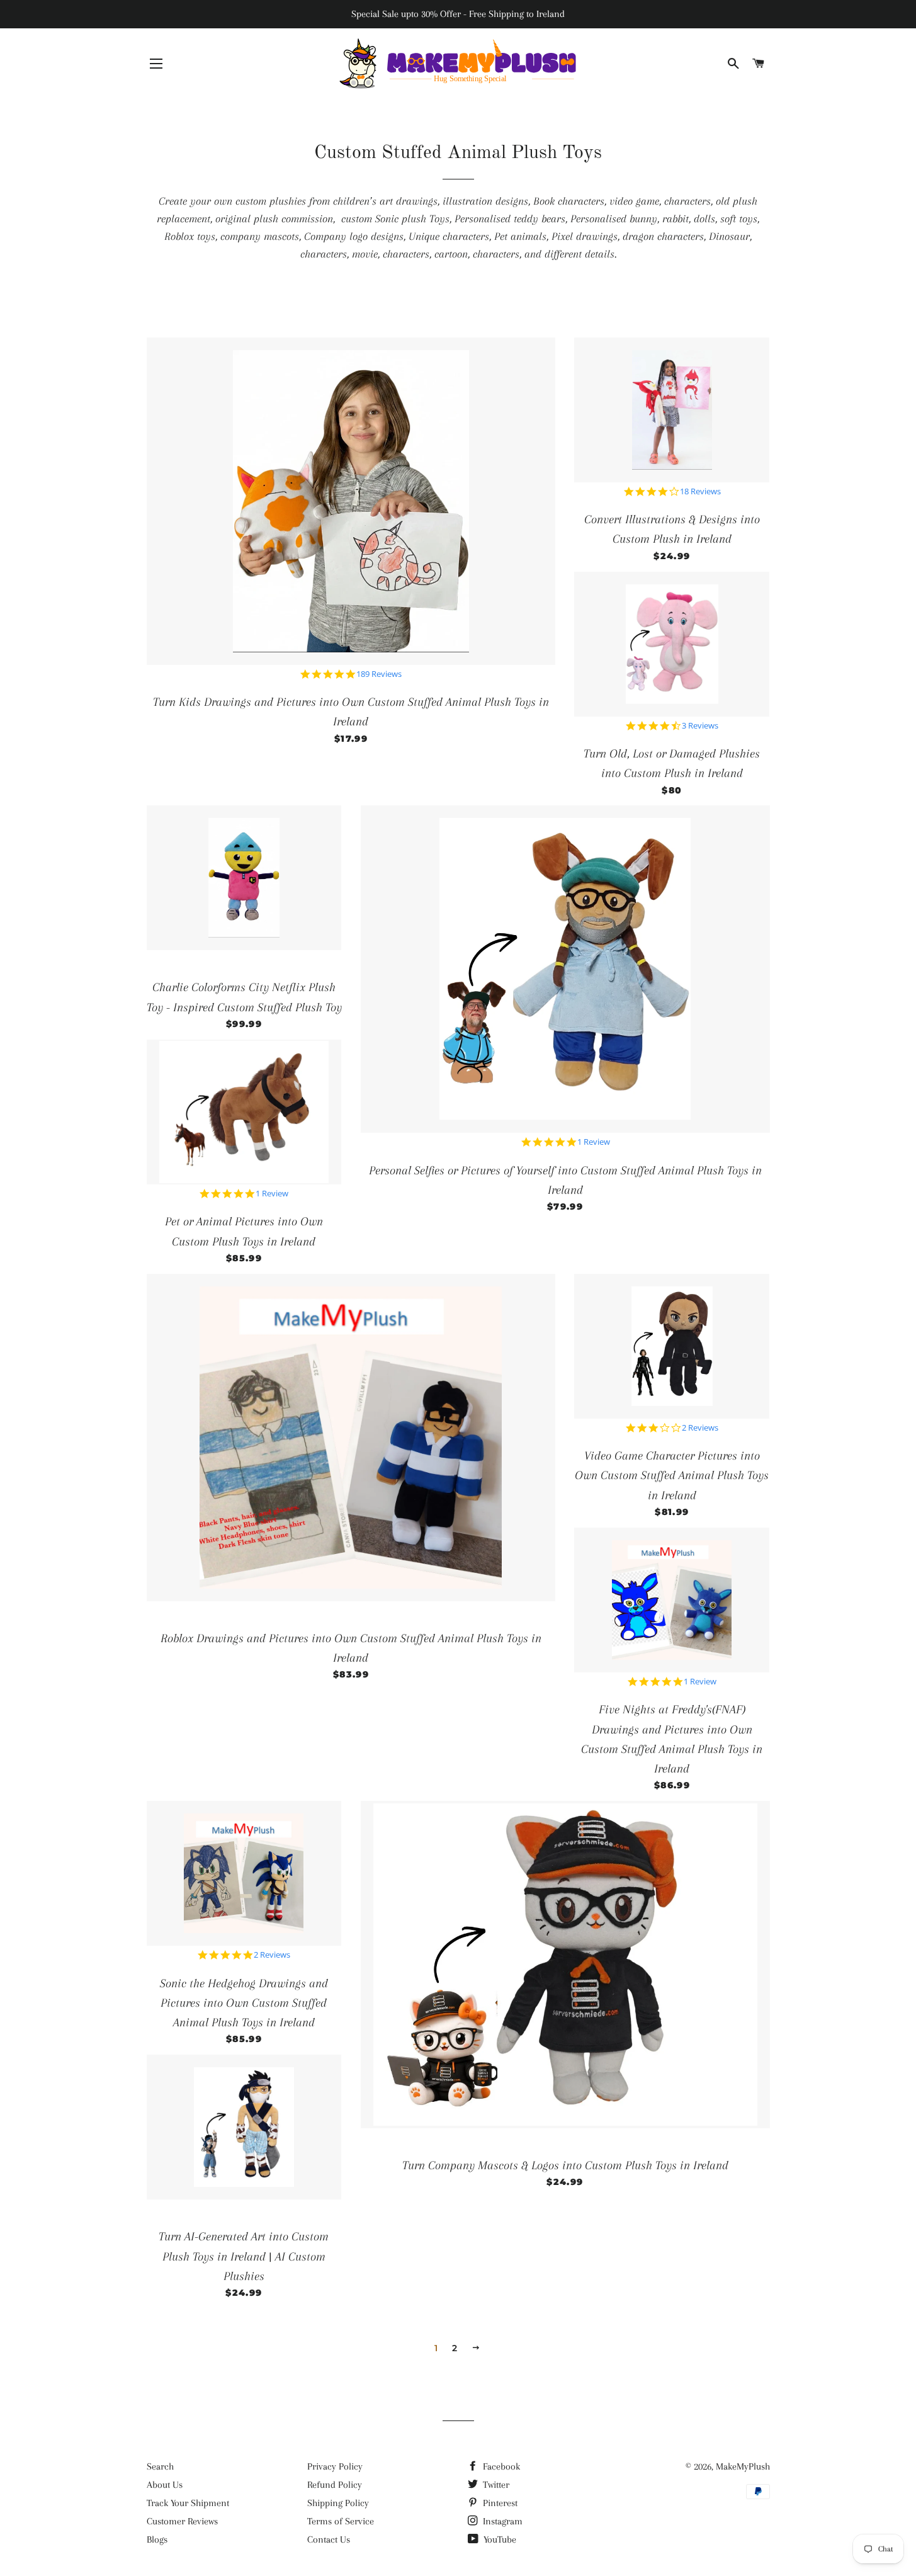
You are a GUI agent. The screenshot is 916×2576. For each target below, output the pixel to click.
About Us (165, 2485)
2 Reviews (700, 1428)
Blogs (157, 2539)
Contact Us (329, 2539)
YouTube (499, 2539)
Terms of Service (341, 2521)
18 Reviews (700, 491)
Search (160, 2466)
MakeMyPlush (743, 2466)
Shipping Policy (338, 2503)
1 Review (272, 1194)
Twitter (495, 2485)
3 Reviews (700, 726)
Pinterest (499, 2503)
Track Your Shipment (188, 2503)
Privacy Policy (335, 2466)
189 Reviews (379, 674)
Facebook (500, 2466)
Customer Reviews (182, 2521)
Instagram (501, 2521)
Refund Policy (335, 2485)
